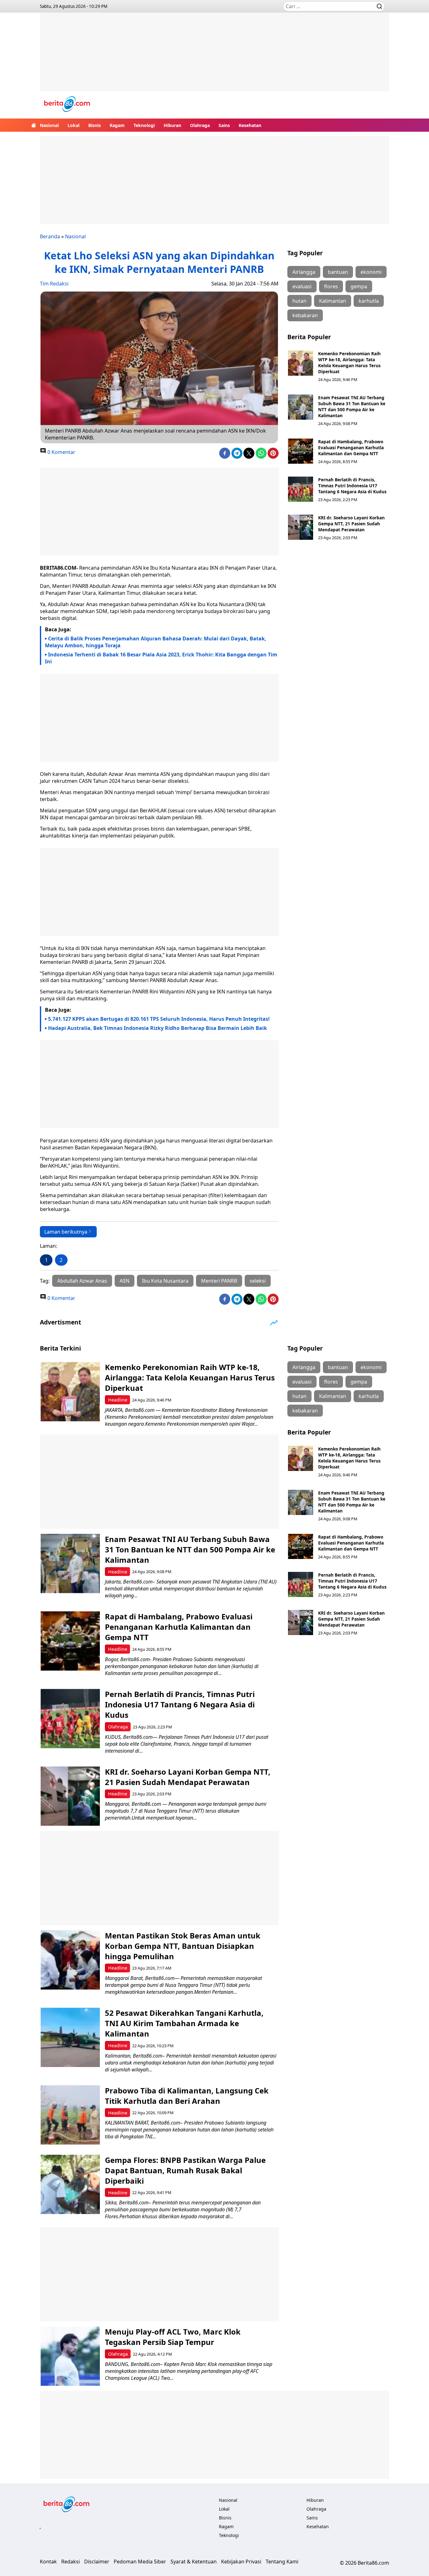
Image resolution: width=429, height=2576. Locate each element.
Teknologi (144, 125)
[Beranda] (34, 125)
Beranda (50, 236)
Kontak (48, 2562)
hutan (299, 301)
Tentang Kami (282, 2562)
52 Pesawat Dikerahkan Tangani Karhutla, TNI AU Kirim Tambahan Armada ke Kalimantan (184, 2023)
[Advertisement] (215, 57)
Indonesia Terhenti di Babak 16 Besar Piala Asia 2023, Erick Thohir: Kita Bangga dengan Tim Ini (161, 658)
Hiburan (172, 125)
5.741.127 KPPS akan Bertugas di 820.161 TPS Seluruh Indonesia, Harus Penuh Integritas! (159, 1019)
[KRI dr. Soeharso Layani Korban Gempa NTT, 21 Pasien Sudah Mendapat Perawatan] (301, 527)
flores (331, 286)
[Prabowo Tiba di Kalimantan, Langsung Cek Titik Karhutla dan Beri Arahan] (70, 2115)
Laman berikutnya (66, 1232)
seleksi (258, 1281)
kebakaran (305, 315)
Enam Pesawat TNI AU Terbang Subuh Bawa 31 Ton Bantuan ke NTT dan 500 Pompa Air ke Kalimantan (352, 406)
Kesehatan (250, 125)
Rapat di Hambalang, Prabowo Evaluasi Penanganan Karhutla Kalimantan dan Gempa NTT (351, 448)
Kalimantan (333, 301)
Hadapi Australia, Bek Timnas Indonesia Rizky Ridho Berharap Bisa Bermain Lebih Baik (157, 1028)
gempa (359, 286)
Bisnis (95, 125)
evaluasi (302, 286)
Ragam (117, 125)
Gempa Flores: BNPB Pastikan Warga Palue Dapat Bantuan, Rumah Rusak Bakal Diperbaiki (185, 2170)
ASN (125, 1281)
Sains (224, 125)
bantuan (338, 272)
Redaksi (71, 2562)
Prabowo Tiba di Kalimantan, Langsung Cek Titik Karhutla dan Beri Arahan (187, 2096)
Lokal (73, 125)
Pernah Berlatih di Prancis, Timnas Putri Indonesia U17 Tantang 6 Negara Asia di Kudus (352, 486)
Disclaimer (97, 2562)
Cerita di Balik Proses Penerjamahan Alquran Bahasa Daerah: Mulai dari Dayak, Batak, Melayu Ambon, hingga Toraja (156, 642)
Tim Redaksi (54, 284)
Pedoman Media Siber (140, 2562)
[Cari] (379, 6)
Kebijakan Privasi (241, 2562)
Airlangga (304, 272)
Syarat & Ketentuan (194, 2562)
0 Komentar (61, 452)
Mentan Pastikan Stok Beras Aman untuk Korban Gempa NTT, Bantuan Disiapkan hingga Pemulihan (183, 1946)
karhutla (369, 301)
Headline (118, 1400)
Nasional (49, 125)
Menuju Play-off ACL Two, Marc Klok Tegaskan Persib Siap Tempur (173, 2337)
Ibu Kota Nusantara (165, 1281)
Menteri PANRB (219, 1281)
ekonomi (371, 272)
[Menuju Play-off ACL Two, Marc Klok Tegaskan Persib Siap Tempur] (70, 2356)
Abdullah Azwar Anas (82, 1281)
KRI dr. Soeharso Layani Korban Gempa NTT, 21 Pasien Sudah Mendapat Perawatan (351, 524)
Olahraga (200, 125)
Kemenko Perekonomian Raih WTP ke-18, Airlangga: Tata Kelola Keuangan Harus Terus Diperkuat (349, 362)
